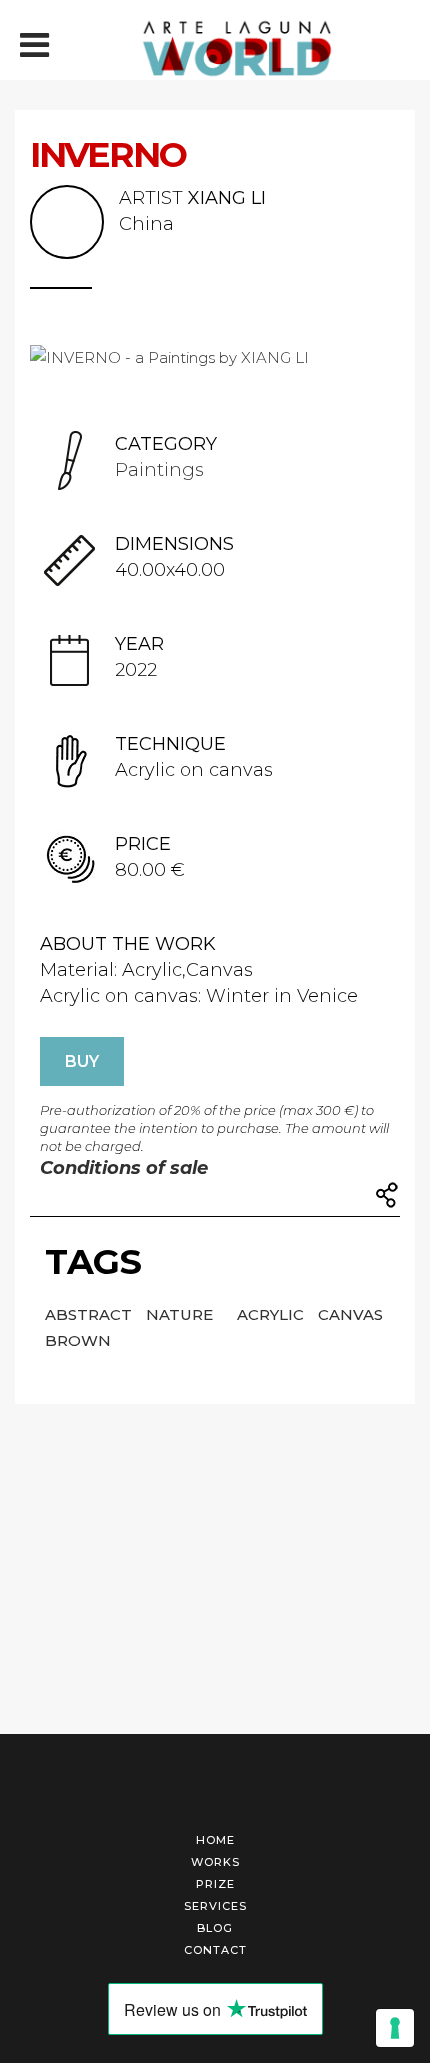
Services (215, 1906)
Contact (215, 1950)
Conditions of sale (124, 1168)
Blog (215, 1928)
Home (215, 1840)
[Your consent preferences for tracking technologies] (395, 2028)
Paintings (159, 470)
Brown (78, 1340)
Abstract (90, 1314)
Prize (215, 1884)
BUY (82, 1061)
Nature (181, 1314)
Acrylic (272, 1314)
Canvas (350, 1314)
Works (215, 1862)
